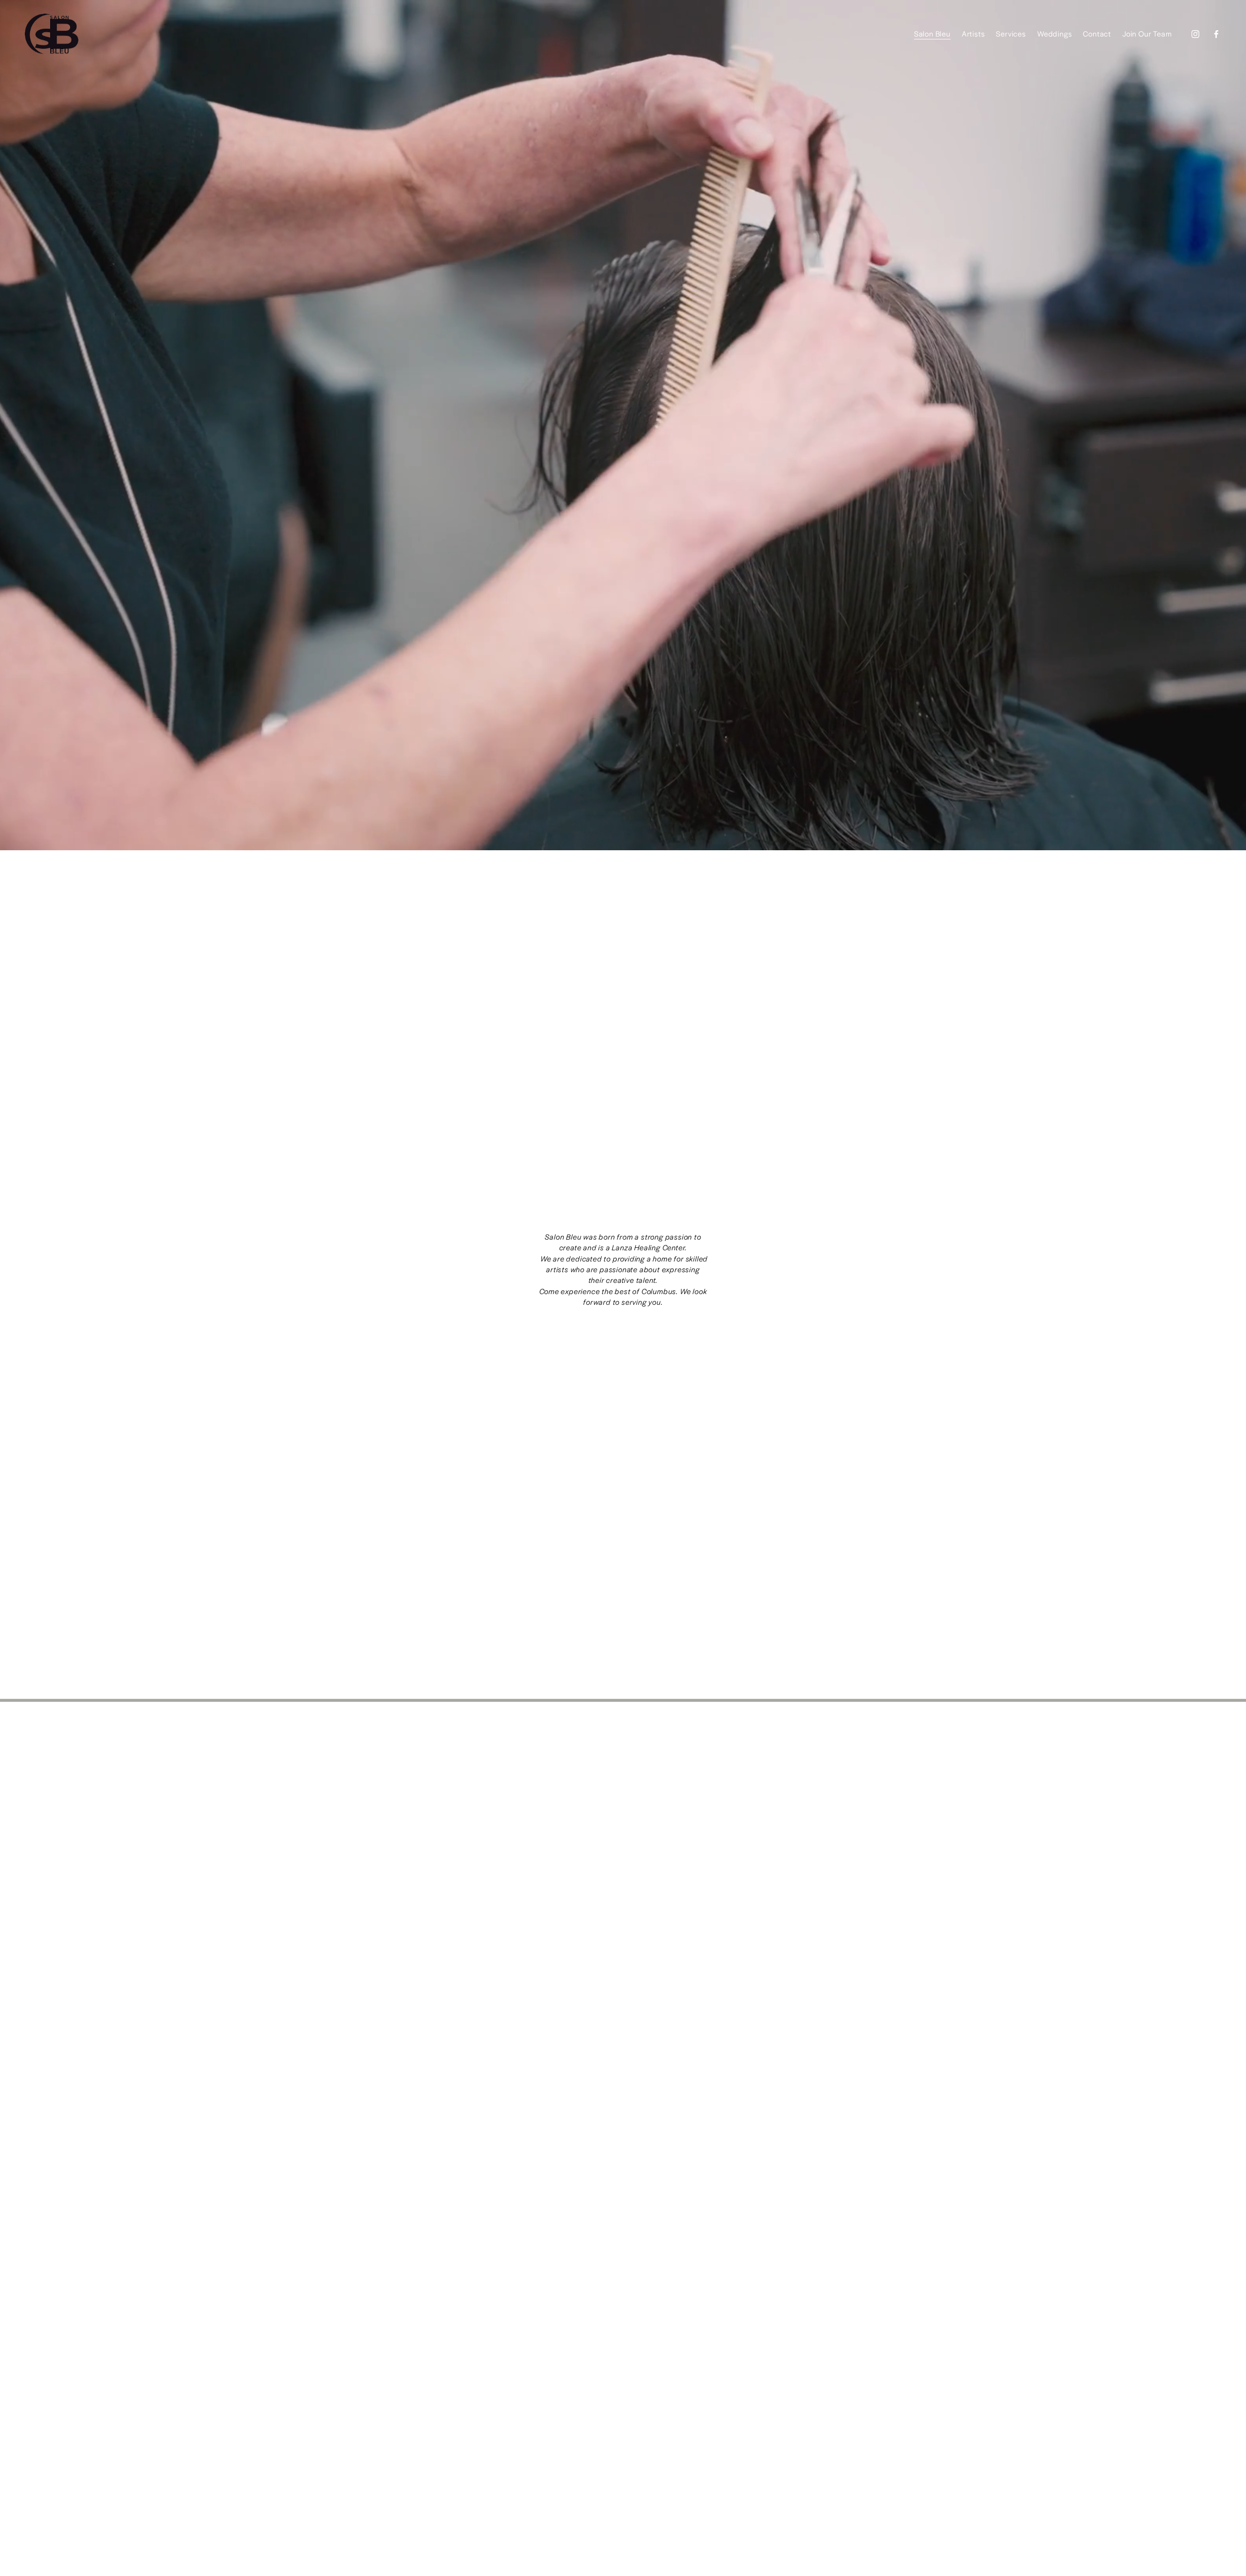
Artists (973, 33)
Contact (1097, 33)
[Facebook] (1216, 34)
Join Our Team (1147, 33)
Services (1011, 33)
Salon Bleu (932, 33)
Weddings (1054, 33)
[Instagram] (1195, 34)
